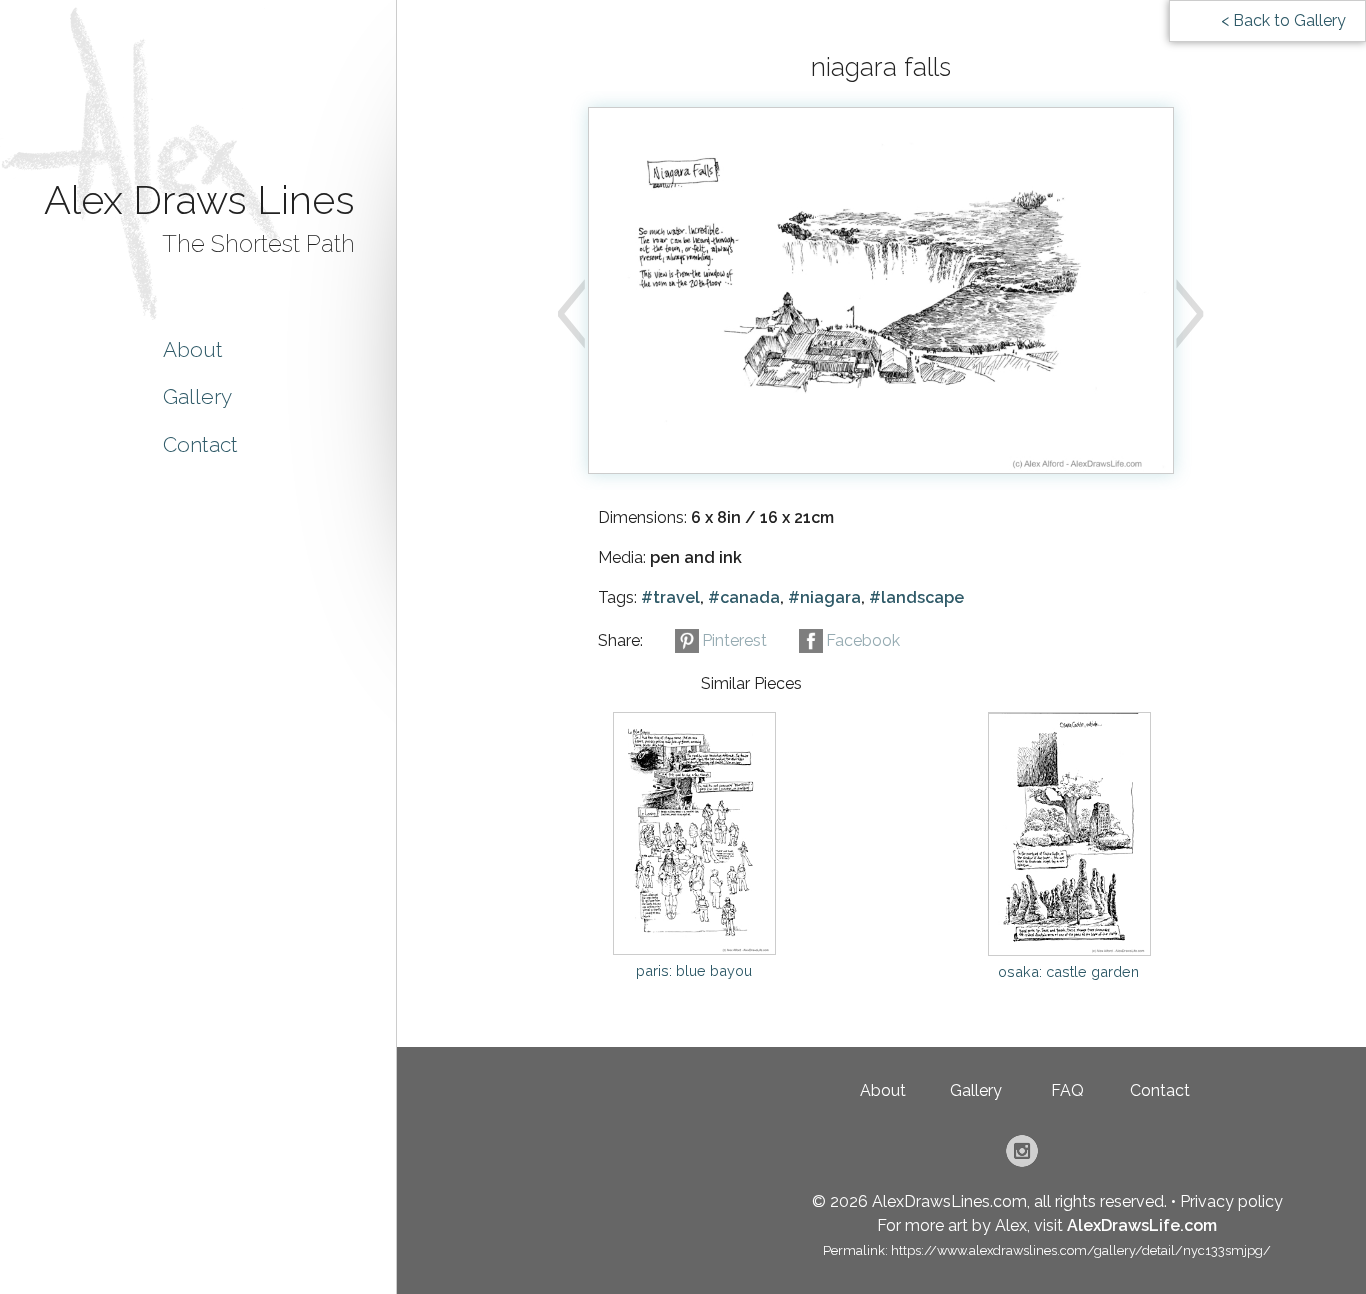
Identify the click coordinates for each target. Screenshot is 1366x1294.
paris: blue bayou (694, 970)
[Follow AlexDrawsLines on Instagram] (1022, 1161)
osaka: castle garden (1068, 971)
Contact (200, 444)
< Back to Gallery (1283, 20)
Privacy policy (1231, 1201)
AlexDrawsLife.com (1142, 1225)
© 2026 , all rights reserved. (989, 1201)
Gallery (197, 396)
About (193, 349)
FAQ (1067, 1090)
